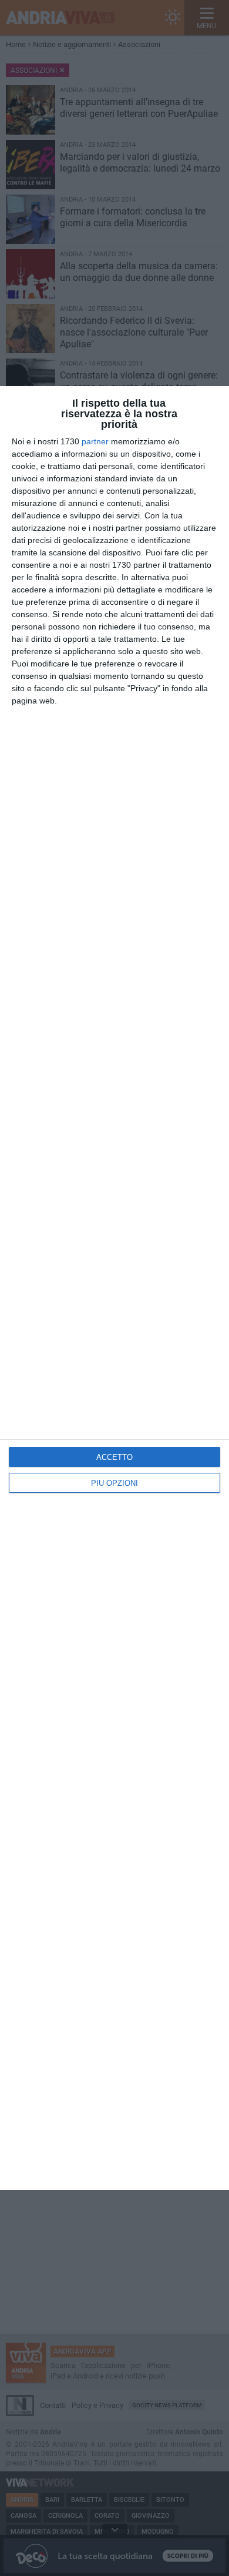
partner (95, 441)
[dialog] (114, 1288)
